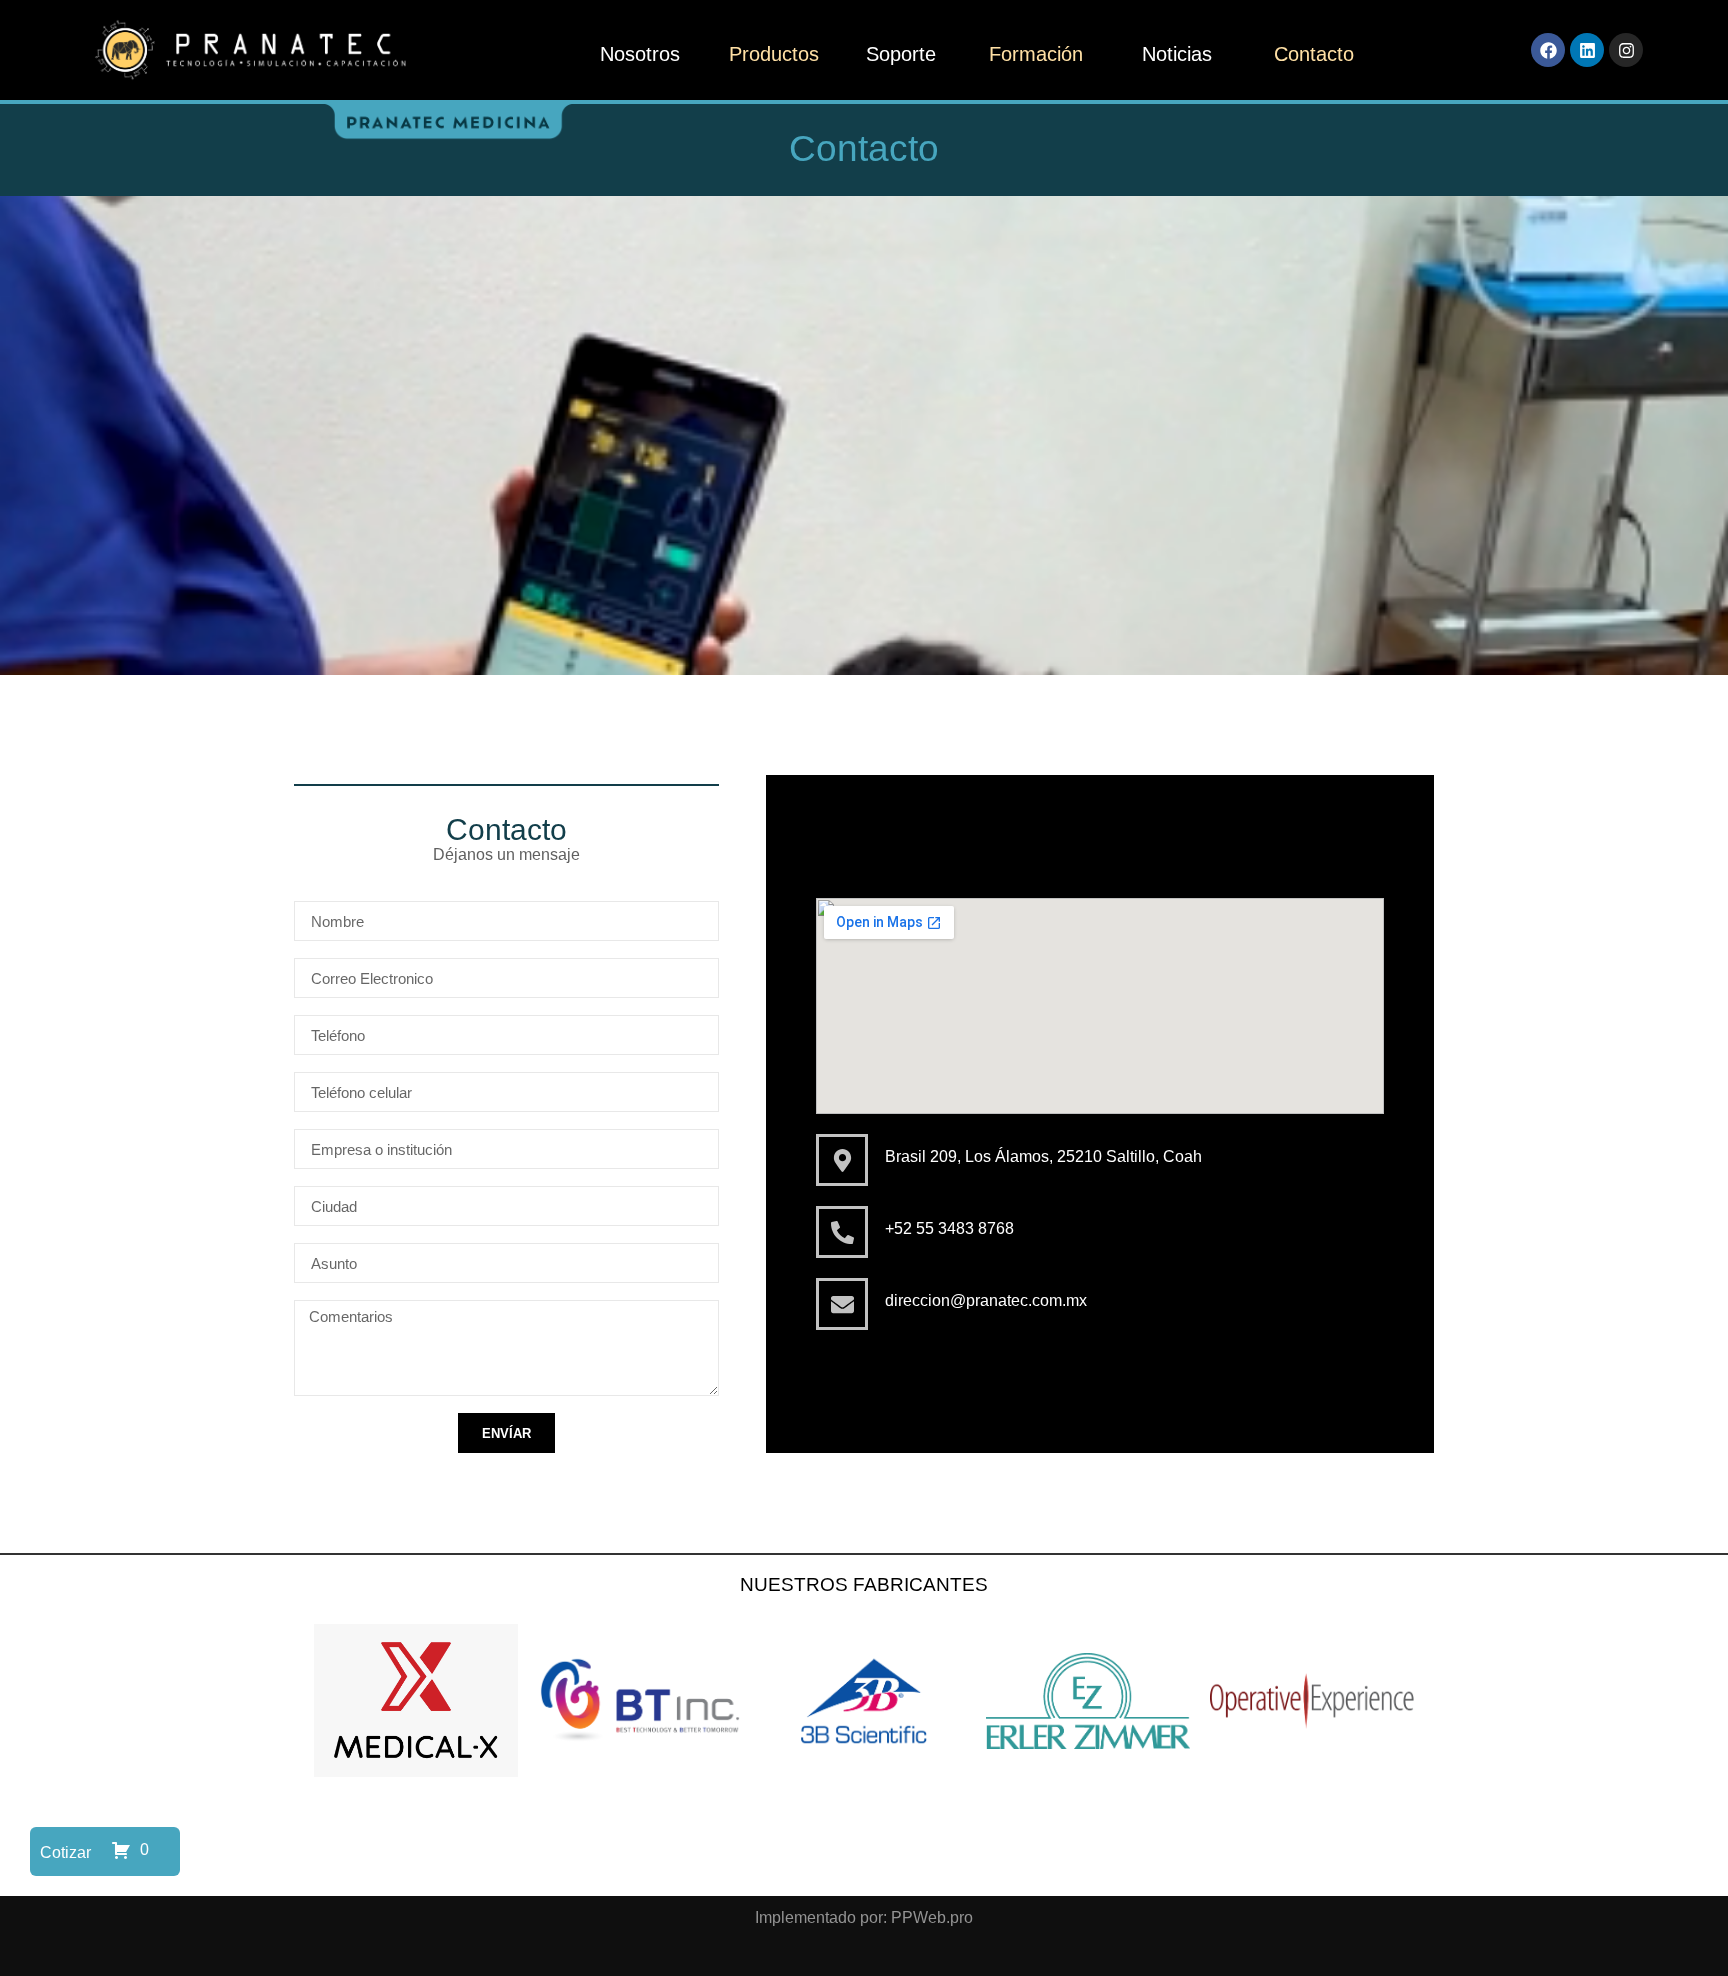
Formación (1036, 54)
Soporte (901, 54)
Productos (774, 54)
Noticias (1177, 54)
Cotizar (65, 1852)
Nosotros (640, 54)
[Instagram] (1626, 50)
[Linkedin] (1587, 50)
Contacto (1314, 54)
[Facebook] (1548, 50)
